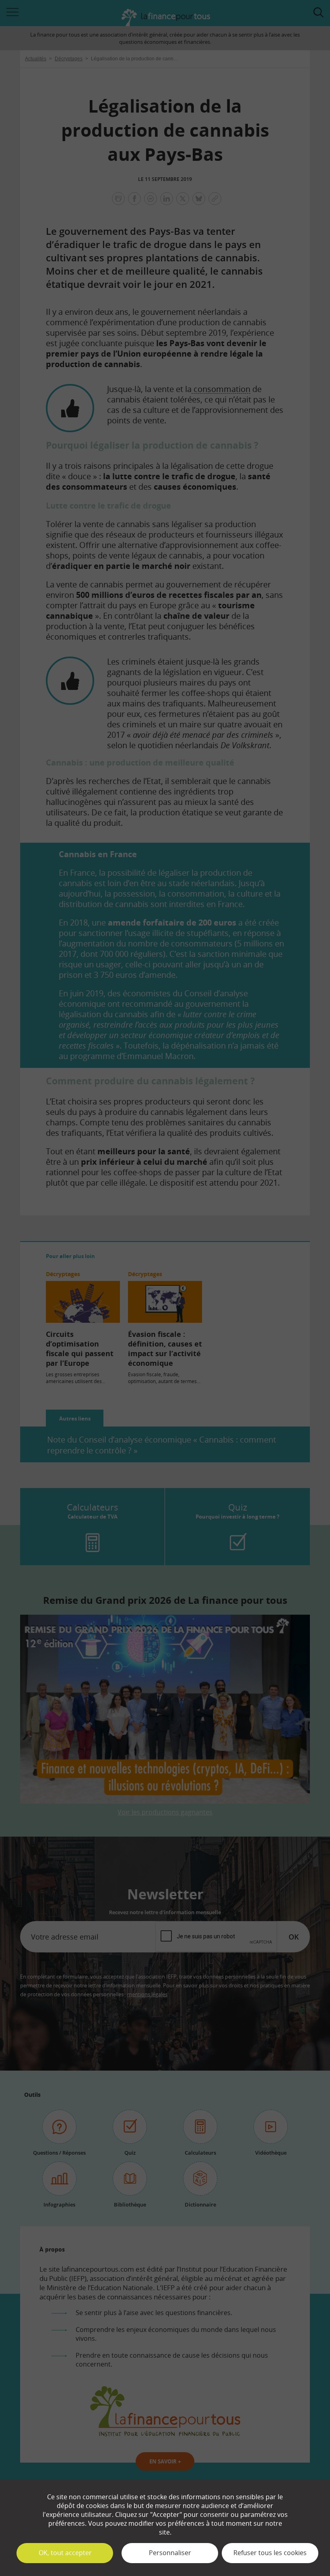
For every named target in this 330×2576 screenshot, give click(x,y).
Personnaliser (170, 2553)
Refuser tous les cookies (270, 2553)
